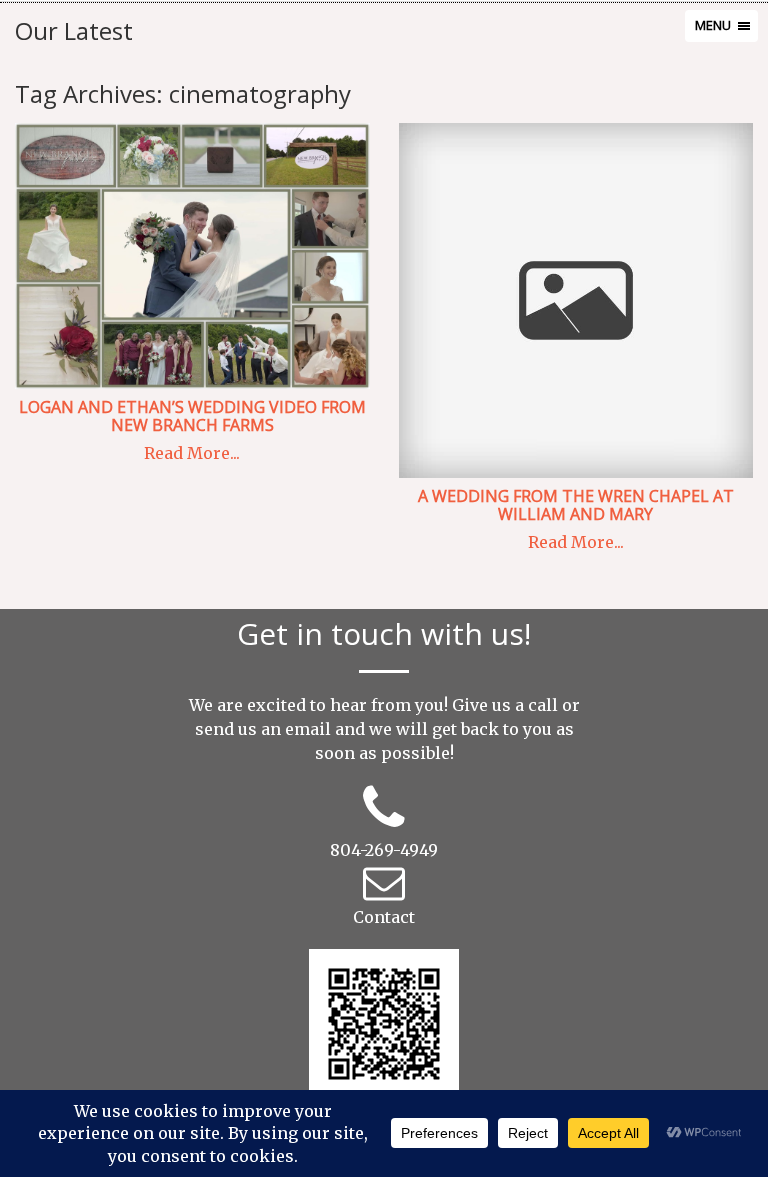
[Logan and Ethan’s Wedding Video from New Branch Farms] (192, 256)
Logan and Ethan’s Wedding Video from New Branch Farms (192, 416)
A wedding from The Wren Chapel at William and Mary (576, 505)
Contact (384, 917)
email (308, 729)
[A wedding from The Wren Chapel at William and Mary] (576, 300)
